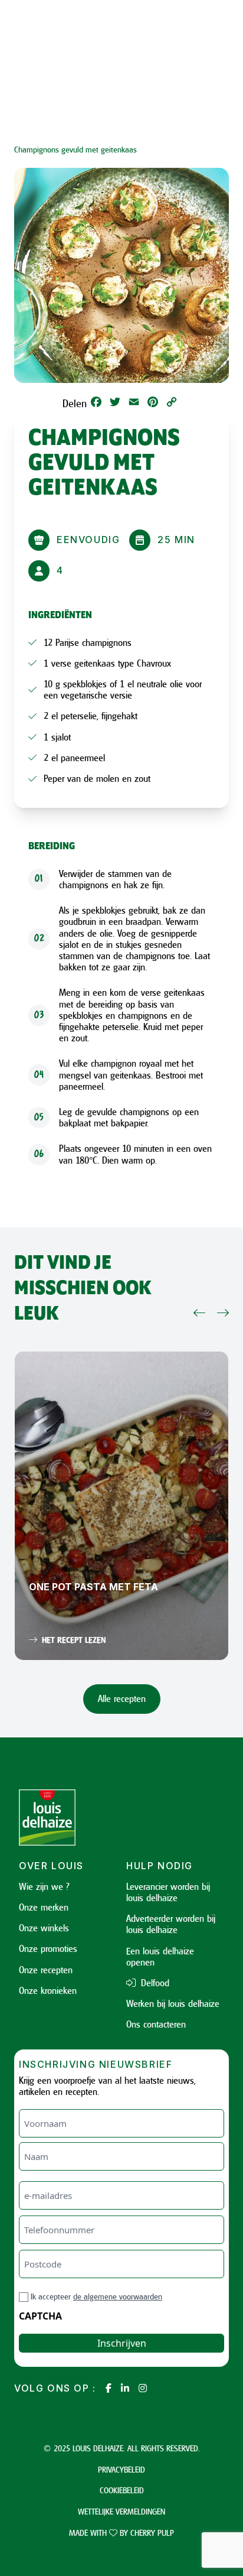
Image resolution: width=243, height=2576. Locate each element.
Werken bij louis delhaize (173, 2003)
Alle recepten (122, 1698)
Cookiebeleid (122, 2490)
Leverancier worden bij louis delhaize (168, 1892)
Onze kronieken (48, 1990)
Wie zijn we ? (44, 1886)
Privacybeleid (121, 2469)
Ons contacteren (156, 2024)
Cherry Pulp (152, 2533)
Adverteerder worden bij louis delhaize (171, 1924)
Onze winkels (44, 1928)
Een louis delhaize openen (160, 1956)
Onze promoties (48, 1948)
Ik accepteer (96, 2296)
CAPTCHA (40, 2316)
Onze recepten (46, 1970)
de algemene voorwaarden (118, 2296)
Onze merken (44, 1907)
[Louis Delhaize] (68, 1818)
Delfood (154, 1983)
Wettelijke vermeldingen (121, 2511)
